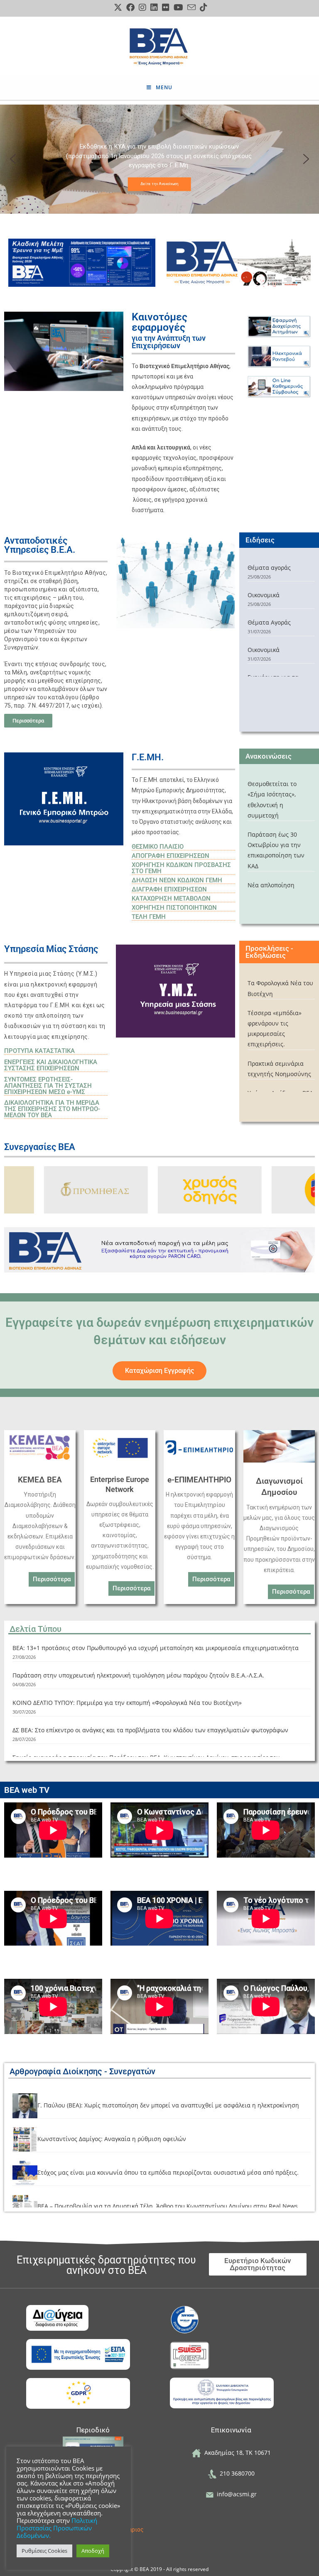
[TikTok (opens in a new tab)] (202, 7)
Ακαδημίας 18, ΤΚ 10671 (236, 2453)
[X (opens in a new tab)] (118, 7)
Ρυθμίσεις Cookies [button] (44, 2551)
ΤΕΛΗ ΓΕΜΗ (149, 917)
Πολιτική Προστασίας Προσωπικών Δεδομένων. (57, 2528)
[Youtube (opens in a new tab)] (178, 7)
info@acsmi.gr (235, 2494)
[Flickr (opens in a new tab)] (166, 7)
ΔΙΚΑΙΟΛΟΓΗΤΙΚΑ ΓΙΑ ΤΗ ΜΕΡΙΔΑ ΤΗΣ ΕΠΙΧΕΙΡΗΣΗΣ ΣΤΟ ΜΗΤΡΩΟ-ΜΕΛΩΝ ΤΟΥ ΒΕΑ (52, 1109)
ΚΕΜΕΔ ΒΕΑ (40, 1480)
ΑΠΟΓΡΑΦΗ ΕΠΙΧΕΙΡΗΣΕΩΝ (171, 856)
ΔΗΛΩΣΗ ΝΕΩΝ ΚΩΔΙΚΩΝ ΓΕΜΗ (177, 880)
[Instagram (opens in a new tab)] (142, 7)
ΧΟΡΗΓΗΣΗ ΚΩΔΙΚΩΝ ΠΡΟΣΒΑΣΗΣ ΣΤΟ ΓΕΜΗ (181, 868)
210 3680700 (236, 2473)
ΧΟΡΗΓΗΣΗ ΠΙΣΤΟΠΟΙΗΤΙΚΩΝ (174, 908)
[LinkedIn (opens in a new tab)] (154, 7)
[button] (13, 159)
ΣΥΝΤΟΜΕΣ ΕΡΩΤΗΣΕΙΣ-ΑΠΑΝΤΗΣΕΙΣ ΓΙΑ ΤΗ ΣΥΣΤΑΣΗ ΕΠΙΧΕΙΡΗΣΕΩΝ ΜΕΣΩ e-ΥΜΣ (48, 1086)
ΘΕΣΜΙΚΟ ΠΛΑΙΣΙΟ (158, 847)
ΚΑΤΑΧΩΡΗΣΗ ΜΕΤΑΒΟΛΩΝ (171, 899)
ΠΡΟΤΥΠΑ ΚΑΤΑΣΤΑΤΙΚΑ (39, 1051)
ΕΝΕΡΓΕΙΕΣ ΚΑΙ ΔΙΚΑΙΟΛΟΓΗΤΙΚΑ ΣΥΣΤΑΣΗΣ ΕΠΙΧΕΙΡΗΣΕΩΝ (51, 1065)
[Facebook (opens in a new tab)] (130, 7)
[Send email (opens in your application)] (191, 7)
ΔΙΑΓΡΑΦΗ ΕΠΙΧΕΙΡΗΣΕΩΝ (169, 889)
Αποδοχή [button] (93, 2551)
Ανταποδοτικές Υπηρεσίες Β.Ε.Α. (40, 545)
